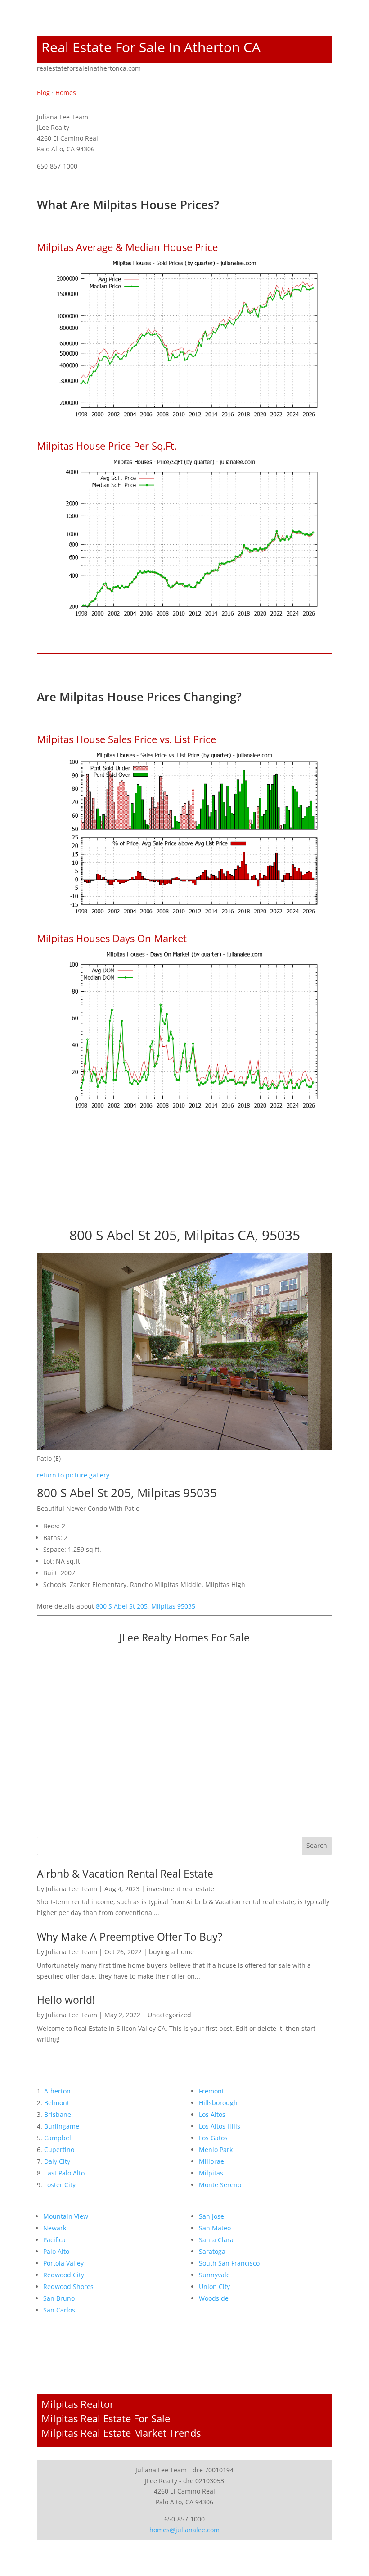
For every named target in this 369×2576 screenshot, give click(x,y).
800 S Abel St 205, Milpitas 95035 (146, 1606)
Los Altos (212, 2114)
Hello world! (66, 2000)
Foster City (60, 2185)
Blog (43, 93)
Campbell (58, 2138)
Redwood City (64, 2275)
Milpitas (211, 2173)
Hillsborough (218, 2103)
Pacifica (54, 2240)
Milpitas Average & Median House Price (127, 247)
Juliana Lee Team (72, 1889)
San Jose (211, 2216)
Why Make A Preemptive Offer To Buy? (130, 1937)
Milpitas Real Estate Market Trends (121, 2433)
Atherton (57, 2091)
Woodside (214, 2298)
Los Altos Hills (220, 2126)
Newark (55, 2228)
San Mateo (215, 2228)
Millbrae (211, 2161)
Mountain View (66, 2216)
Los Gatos (213, 2138)
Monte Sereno (220, 2185)
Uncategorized (169, 2015)
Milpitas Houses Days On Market (112, 938)
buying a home (171, 1952)
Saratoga (212, 2251)
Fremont (211, 2091)
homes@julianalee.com (184, 2530)
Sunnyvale (214, 2275)
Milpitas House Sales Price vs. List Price (126, 739)
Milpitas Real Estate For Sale (106, 2418)
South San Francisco (229, 2263)
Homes (66, 93)
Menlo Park (216, 2150)
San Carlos (59, 2310)
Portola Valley (63, 2263)
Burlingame (62, 2126)
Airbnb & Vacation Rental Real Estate (125, 1874)
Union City (214, 2286)
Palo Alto (56, 2251)
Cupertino (59, 2150)
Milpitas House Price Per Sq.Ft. (107, 446)
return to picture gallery (73, 1475)
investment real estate (180, 1889)
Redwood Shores (68, 2286)
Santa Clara (216, 2240)
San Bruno (59, 2298)
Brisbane (58, 2114)
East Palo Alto (64, 2173)
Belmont (57, 2103)
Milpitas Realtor (78, 2404)
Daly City (57, 2161)
